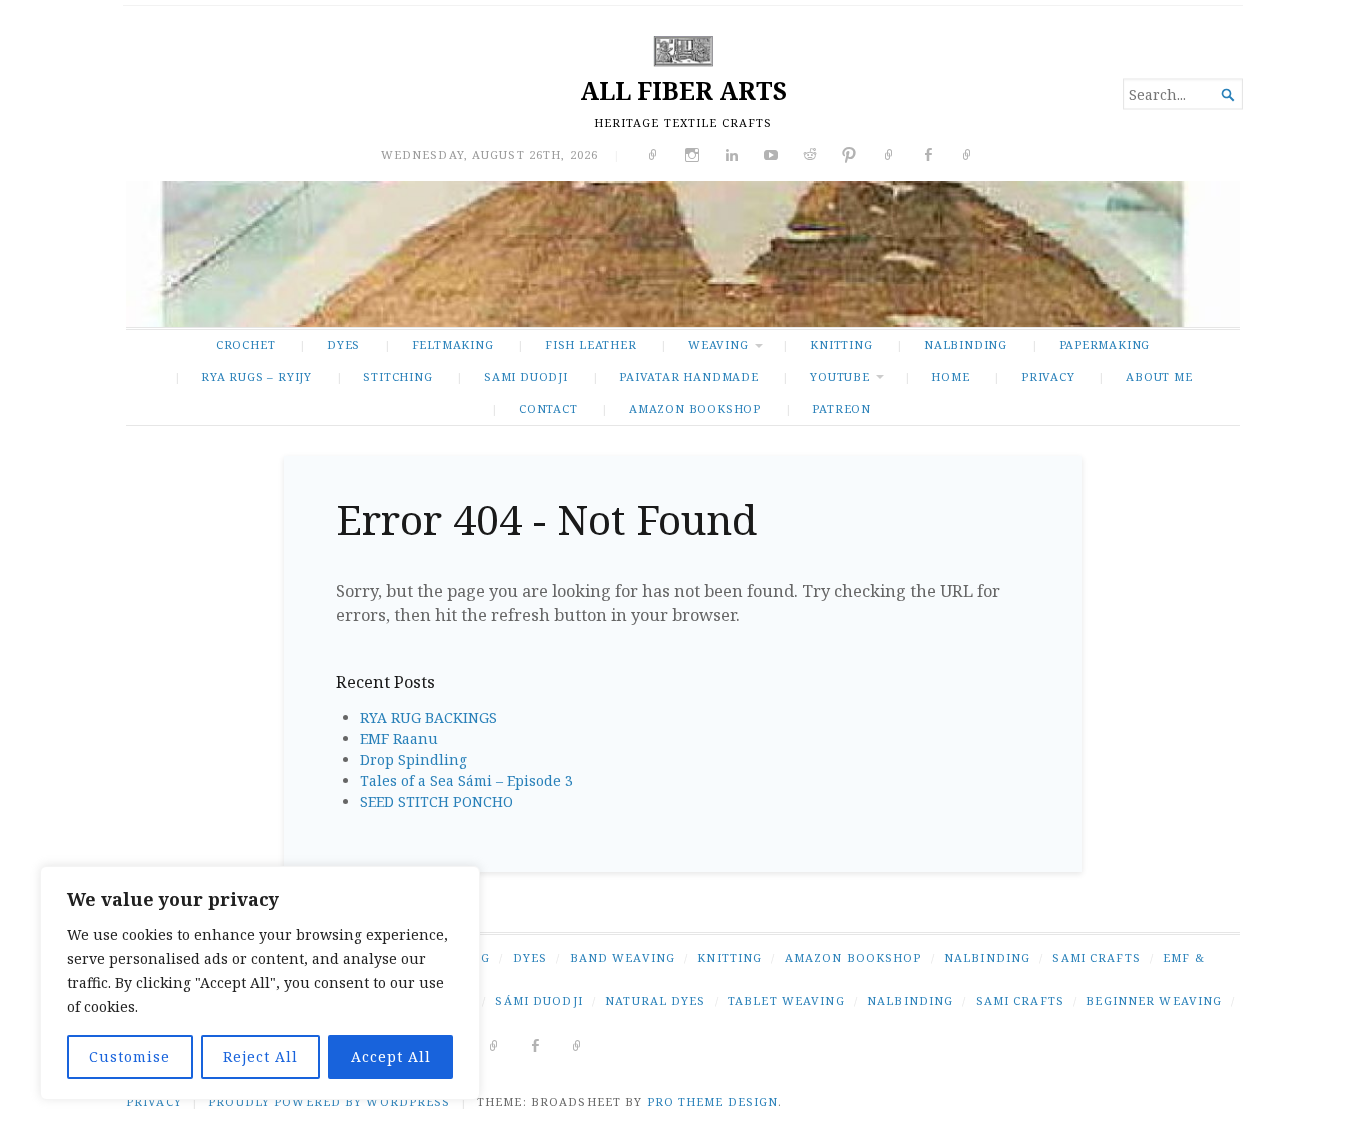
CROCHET (246, 344)
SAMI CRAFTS (1096, 957)
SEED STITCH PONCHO (436, 801)
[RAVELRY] (494, 1044)
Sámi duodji (538, 1000)
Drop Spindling (413, 759)
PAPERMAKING (1105, 344)
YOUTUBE (840, 376)
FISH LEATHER (590, 344)
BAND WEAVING (622, 957)
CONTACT (548, 408)
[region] (260, 983)
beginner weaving (1154, 1000)
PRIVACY (1048, 376)
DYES (343, 344)
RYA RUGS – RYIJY (256, 376)
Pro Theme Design (713, 1101)
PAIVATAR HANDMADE (688, 376)
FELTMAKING (453, 344)
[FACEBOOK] (535, 1044)
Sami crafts (1020, 1000)
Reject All (260, 1056)
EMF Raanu (399, 738)
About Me (1159, 376)
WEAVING (718, 344)
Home (950, 376)
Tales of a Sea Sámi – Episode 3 (466, 780)
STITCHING (397, 376)
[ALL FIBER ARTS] (683, 254)
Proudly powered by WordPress (329, 1101)
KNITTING (841, 344)
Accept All (391, 1056)
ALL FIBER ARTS (683, 90)
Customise (129, 1056)
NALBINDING (965, 344)
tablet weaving (786, 1000)
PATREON (841, 408)
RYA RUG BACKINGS (428, 717)
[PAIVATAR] (577, 1044)
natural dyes (655, 1000)
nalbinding (910, 1000)
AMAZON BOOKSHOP (695, 408)
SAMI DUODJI (526, 376)
